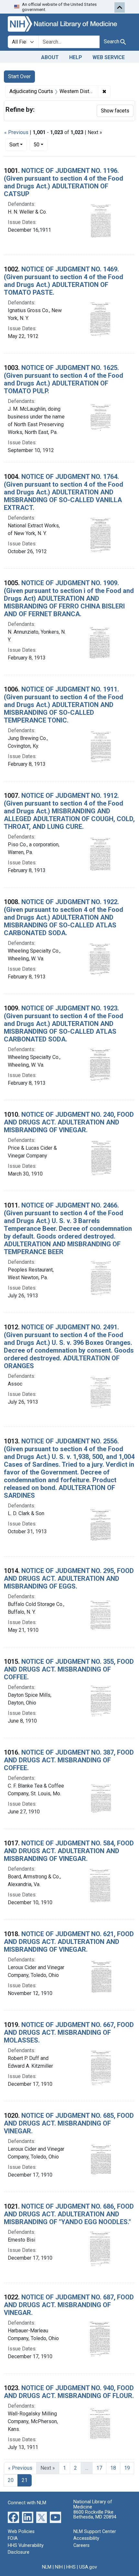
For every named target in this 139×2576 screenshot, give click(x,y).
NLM (47, 2567)
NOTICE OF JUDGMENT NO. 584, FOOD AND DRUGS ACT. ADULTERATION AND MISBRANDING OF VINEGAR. (69, 1851)
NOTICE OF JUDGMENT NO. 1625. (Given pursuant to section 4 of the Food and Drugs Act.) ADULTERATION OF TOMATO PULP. (64, 379)
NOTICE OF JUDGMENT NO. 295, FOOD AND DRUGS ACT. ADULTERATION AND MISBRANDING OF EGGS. (69, 1578)
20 (11, 2480)
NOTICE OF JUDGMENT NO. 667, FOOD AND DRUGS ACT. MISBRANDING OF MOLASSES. (69, 2032)
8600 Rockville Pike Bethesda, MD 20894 (95, 2515)
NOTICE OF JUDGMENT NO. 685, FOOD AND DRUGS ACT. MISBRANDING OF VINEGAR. (69, 2123)
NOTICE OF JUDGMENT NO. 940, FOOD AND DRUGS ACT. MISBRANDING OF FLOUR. (69, 2392)
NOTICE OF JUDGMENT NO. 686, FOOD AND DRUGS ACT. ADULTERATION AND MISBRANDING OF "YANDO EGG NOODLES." (69, 2214)
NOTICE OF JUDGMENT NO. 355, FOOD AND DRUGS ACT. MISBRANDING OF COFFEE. (69, 1669)
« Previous (16, 132)
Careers (81, 2545)
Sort (14, 145)
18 (113, 2468)
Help (76, 57)
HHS (71, 2567)
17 (99, 2468)
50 (41, 144)
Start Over (19, 76)
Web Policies (21, 2532)
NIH (59, 2567)
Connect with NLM (27, 2503)
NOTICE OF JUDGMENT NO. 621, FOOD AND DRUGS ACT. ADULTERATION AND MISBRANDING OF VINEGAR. (69, 1942)
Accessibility (86, 2538)
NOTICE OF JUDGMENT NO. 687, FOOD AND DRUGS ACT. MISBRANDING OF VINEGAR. (69, 2305)
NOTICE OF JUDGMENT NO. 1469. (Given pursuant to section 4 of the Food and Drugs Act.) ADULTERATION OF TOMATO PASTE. (64, 281)
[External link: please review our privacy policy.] (13, 2517)
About (50, 57)
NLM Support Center (95, 2532)
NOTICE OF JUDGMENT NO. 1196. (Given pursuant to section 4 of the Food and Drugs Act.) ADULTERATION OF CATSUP (64, 182)
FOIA (13, 2538)
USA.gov (88, 2567)
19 (127, 2468)
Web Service (109, 57)
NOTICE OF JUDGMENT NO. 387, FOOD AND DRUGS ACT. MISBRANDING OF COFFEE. (69, 1760)
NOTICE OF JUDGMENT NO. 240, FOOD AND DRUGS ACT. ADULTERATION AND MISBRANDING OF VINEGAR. (69, 1122)
